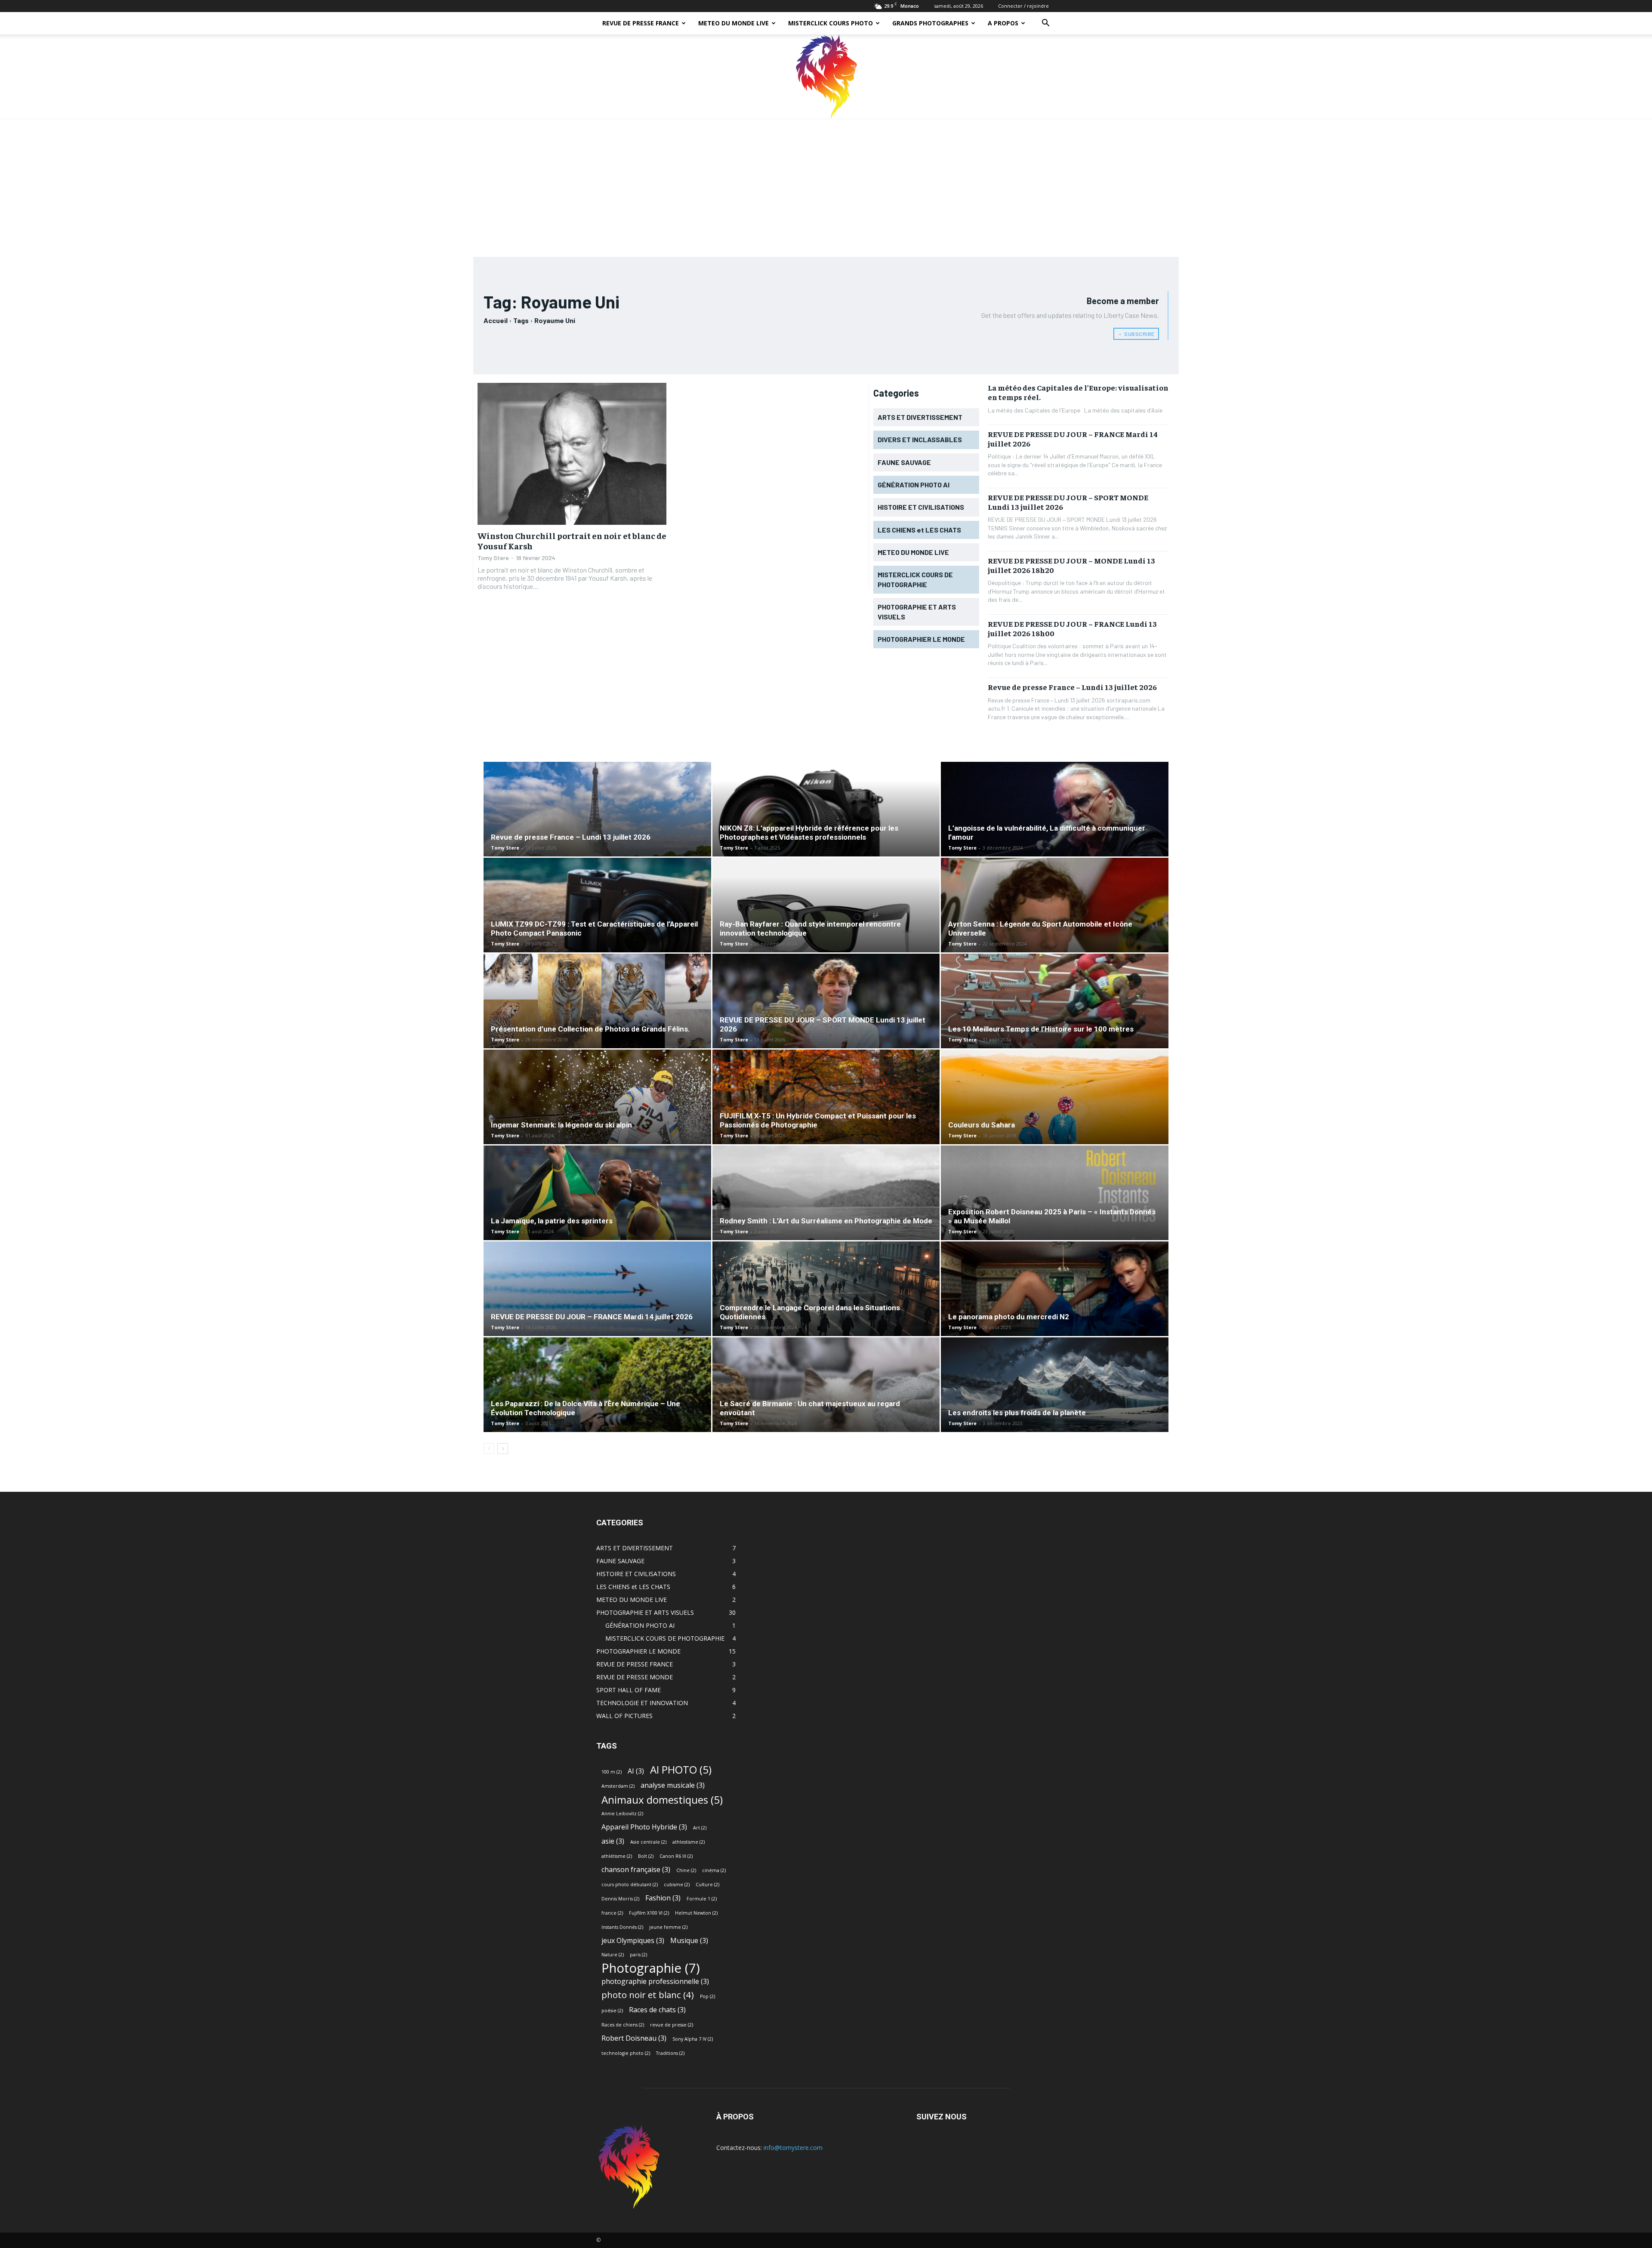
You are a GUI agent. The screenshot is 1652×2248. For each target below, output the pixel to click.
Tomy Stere (493, 558)
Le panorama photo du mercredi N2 (1009, 1317)
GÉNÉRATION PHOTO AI (640, 1625)
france (612, 1913)
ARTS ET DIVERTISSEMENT (635, 1548)
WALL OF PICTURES (624, 1716)
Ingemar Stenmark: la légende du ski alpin (561, 1125)
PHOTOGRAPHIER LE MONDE (638, 1651)
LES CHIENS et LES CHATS (633, 1587)
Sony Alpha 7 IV (693, 2039)
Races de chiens (623, 2025)
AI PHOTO (681, 1769)
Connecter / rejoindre (1023, 6)
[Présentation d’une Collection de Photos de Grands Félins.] (597, 1018)
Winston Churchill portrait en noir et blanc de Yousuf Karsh (572, 540)
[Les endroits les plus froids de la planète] (1055, 1385)
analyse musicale (673, 1785)
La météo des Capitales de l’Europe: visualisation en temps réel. (1078, 392)
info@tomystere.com (793, 2148)
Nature (613, 1955)
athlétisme (617, 1856)
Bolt (646, 1856)
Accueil (496, 320)
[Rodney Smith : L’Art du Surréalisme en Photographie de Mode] (826, 1216)
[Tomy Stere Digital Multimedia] (826, 77)
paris (638, 1955)
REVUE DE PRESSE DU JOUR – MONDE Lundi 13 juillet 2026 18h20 (1071, 565)
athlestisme (689, 1842)
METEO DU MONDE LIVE (734, 23)
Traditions (670, 2053)
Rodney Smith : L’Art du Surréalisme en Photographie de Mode (826, 1221)
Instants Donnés (622, 1927)
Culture (707, 1885)
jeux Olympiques (633, 1941)
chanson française (636, 1870)
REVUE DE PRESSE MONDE (635, 1677)
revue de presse (672, 2025)
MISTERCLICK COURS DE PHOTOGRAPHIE (665, 1638)
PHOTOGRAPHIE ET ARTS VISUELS (645, 1612)
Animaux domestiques (662, 1800)
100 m (612, 1772)
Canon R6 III (676, 1856)
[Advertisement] (826, 184)
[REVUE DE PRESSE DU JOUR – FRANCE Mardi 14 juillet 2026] (597, 1312)
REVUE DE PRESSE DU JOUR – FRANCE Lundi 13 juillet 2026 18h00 (1072, 628)
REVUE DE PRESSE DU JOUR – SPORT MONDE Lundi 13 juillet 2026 (1068, 502)
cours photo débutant (630, 1885)
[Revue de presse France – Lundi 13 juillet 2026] (597, 832)
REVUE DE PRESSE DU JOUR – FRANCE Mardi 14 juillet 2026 (1073, 439)
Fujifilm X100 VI (649, 1913)
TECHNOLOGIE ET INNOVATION (642, 1703)
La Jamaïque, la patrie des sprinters (552, 1221)
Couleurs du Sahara (982, 1125)
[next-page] (503, 1449)
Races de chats (657, 2010)
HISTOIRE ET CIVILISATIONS (636, 1574)
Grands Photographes (930, 23)
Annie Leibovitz (622, 1814)
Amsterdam (618, 1786)
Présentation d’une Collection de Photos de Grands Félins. (590, 1029)
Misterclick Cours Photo (831, 23)
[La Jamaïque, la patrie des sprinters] (597, 1209)
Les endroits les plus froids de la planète (1017, 1413)
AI (636, 1771)
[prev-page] (489, 1449)
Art (700, 1828)
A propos (1003, 23)
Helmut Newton (696, 1913)
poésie (612, 2011)
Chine (686, 1870)
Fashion (663, 1898)
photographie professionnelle (655, 1982)
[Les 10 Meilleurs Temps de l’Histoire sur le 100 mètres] (1055, 1024)
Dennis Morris (620, 1899)
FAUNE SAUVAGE (620, 1561)
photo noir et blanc (648, 1995)
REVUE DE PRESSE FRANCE (641, 23)
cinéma (714, 1870)
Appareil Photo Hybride (644, 1827)
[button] (1045, 24)
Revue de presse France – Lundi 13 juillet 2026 (1072, 687)
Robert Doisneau (634, 2038)
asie (613, 1841)
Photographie (651, 1968)
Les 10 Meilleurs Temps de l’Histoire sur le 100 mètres (1041, 1029)
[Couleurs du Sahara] (1055, 1134)
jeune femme (668, 1927)
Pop (707, 1996)
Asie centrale (648, 1842)
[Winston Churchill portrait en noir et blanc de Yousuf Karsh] (572, 454)
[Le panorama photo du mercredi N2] (1055, 1312)
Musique (689, 1941)
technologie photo (626, 2053)
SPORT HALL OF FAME (629, 1690)
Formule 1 (702, 1899)
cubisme (677, 1885)
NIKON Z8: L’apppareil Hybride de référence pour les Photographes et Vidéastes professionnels (809, 833)
